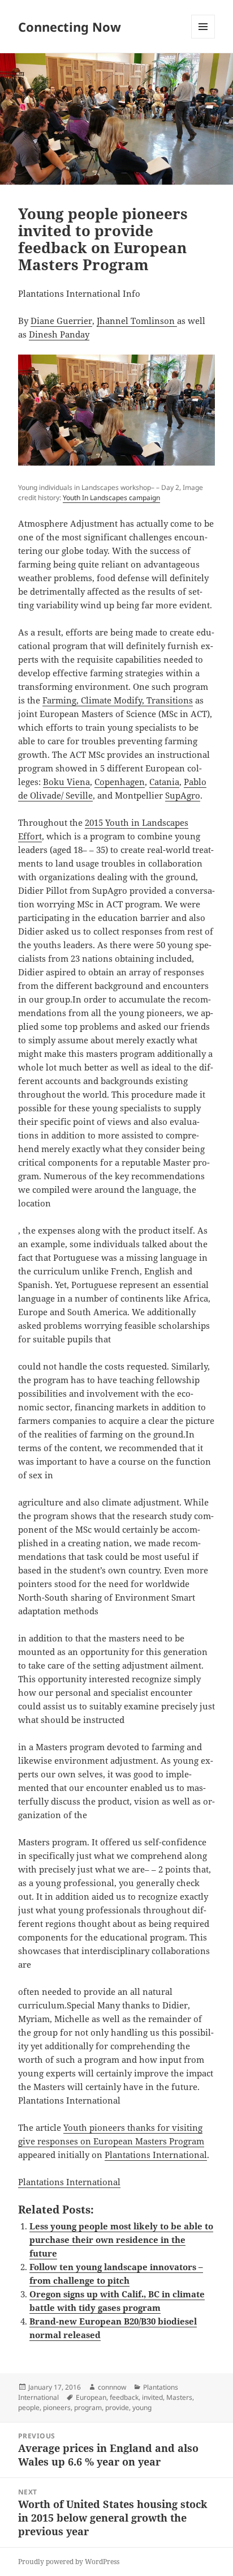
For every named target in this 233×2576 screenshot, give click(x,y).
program (88, 2407)
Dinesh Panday (59, 334)
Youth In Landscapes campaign (111, 498)
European (91, 2397)
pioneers (57, 2407)
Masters (179, 2397)
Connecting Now (70, 27)
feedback (124, 2397)
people (29, 2407)
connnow (112, 2387)
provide (117, 2407)
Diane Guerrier (61, 321)
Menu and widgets (203, 38)
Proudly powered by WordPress (69, 2562)
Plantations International (156, 2155)
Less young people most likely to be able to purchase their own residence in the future (121, 2240)
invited (152, 2397)
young (142, 2407)
